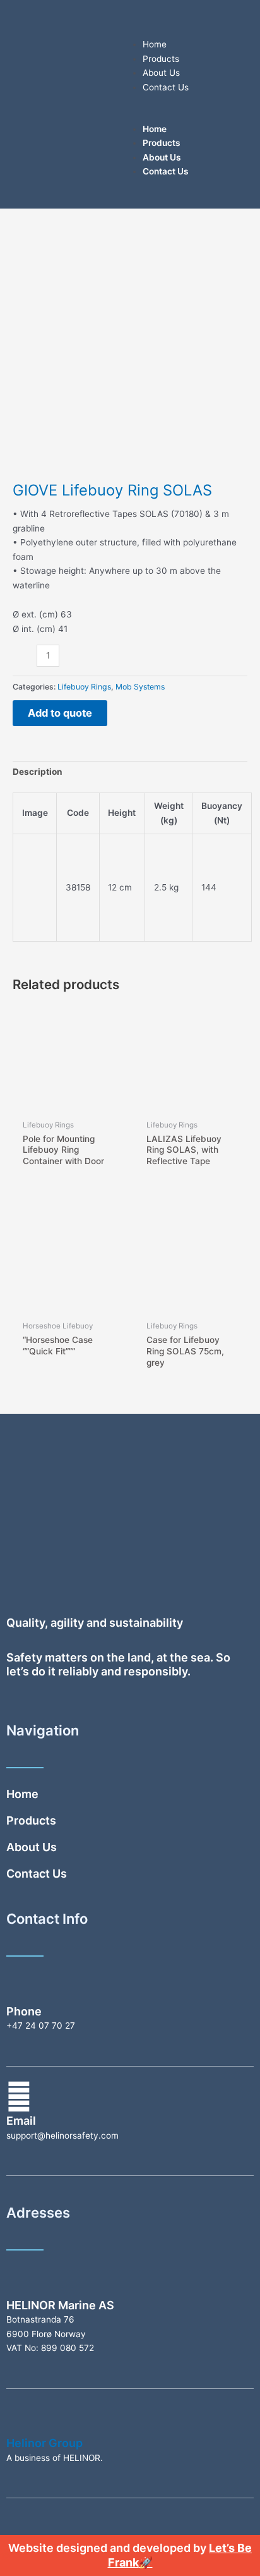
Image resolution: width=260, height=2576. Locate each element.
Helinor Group (44, 2443)
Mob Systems (140, 687)
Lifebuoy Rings (84, 687)
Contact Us (166, 87)
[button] (192, 115)
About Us (161, 73)
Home (155, 44)
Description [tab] (38, 772)
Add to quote (60, 713)
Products (161, 59)
